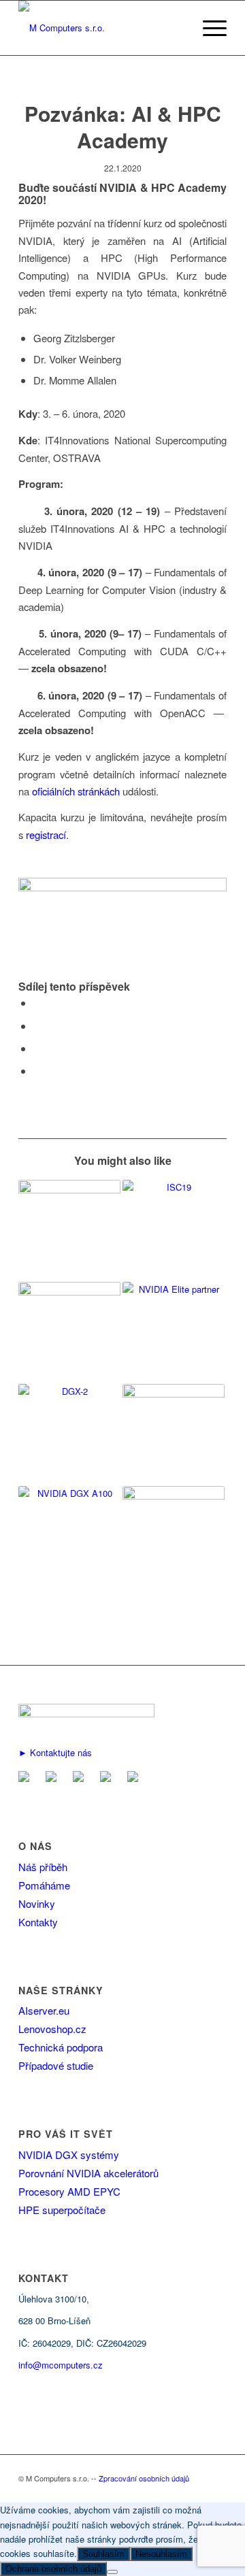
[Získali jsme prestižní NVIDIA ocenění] (69, 1333)
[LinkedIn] (81, 1778)
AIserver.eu (44, 2010)
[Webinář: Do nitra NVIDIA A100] (69, 1537)
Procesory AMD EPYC (69, 2191)
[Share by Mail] (37, 1071)
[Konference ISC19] (174, 1231)
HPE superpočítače (62, 2210)
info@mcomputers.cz (61, 2365)
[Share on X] (37, 1026)
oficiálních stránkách (76, 791)
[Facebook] (54, 1778)
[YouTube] (108, 1778)
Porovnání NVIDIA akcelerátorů (88, 2173)
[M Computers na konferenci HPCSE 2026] (69, 1231)
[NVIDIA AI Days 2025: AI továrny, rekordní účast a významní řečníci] (174, 1435)
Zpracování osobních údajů (144, 2478)
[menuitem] (208, 28)
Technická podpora (61, 2047)
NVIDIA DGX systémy (69, 2154)
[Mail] (27, 1778)
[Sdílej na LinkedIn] (37, 1048)
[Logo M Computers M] (102, 28)
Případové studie (56, 2065)
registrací (46, 835)
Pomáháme (44, 1885)
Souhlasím (103, 2554)
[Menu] (208, 28)
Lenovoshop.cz (52, 2029)
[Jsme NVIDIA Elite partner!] (174, 1333)
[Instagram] (135, 1778)
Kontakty (38, 1922)
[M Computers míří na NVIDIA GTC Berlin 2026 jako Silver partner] (174, 1537)
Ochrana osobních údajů (53, 2569)
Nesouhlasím (161, 2554)
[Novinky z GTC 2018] (69, 1435)
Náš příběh (43, 1867)
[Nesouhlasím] (112, 2572)
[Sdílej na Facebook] (37, 1003)
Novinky (37, 1903)
